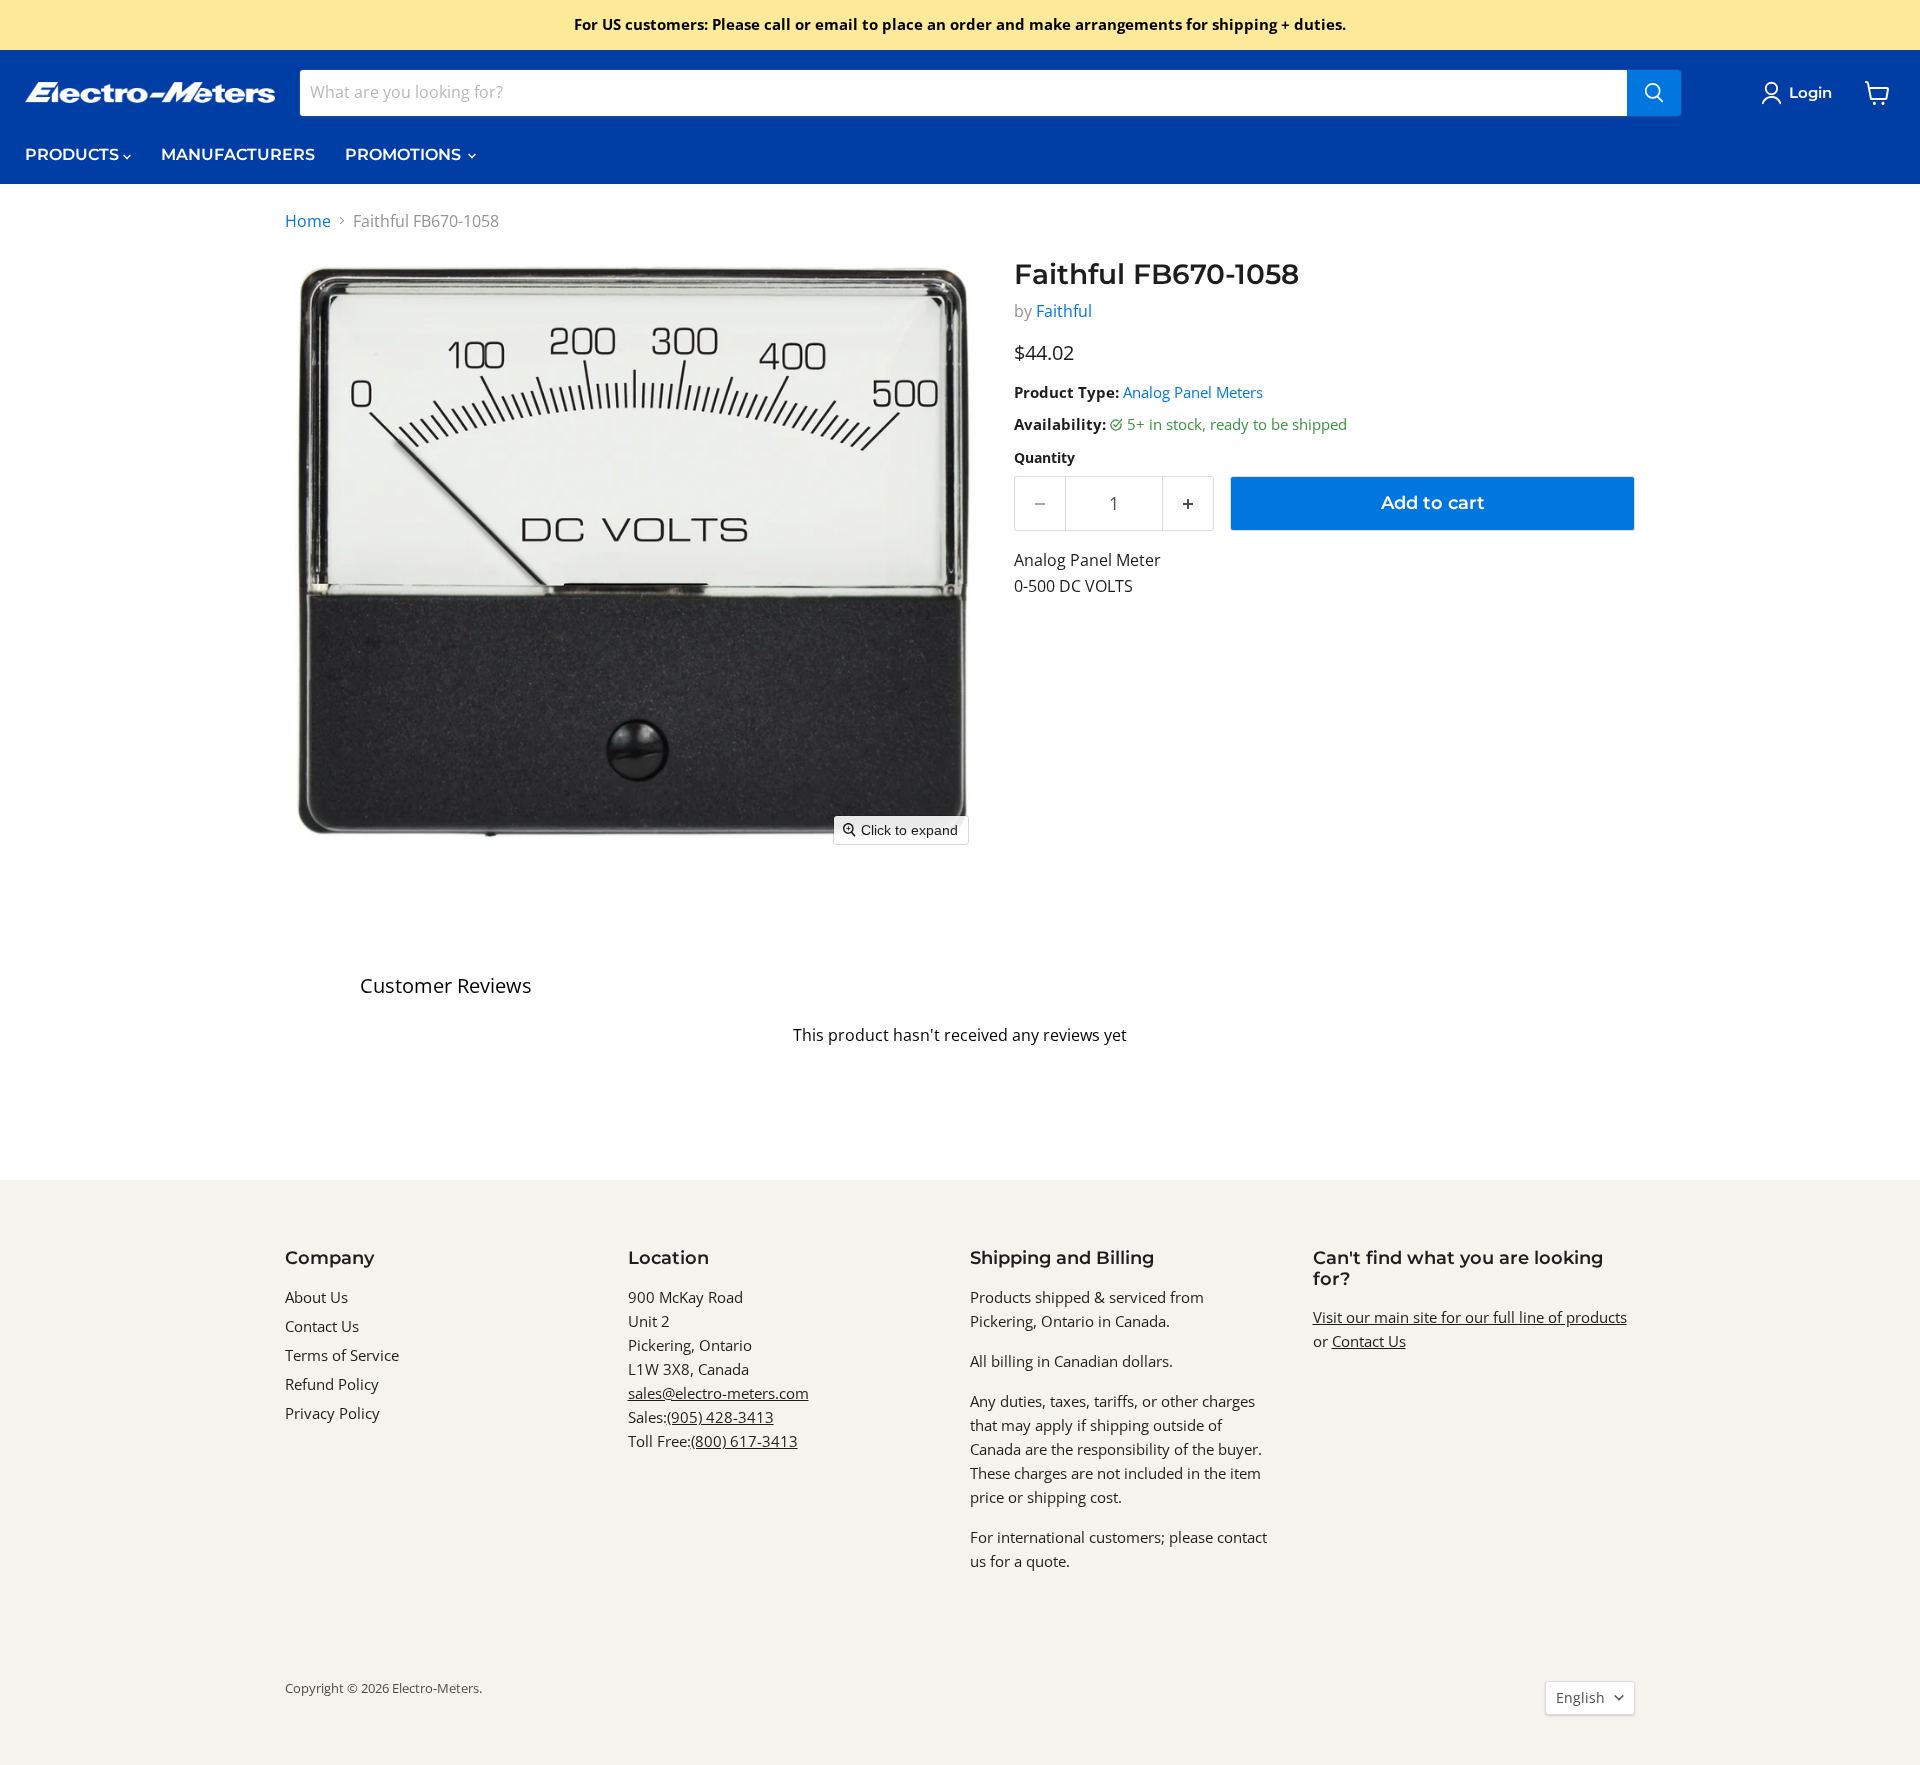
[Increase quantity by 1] (1188, 503)
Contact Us (322, 1326)
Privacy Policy (332, 1413)
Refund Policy (332, 1384)
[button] (1800, 93)
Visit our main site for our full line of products (1470, 1317)
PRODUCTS (74, 154)
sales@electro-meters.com (718, 1393)
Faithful (1064, 311)
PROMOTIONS (405, 154)
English (1580, 1697)
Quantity (1044, 458)
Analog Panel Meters (1193, 392)
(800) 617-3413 (744, 1441)
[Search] (1654, 93)
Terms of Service (342, 1355)
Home (308, 221)
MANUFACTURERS (238, 154)
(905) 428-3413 (720, 1417)
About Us (316, 1297)
